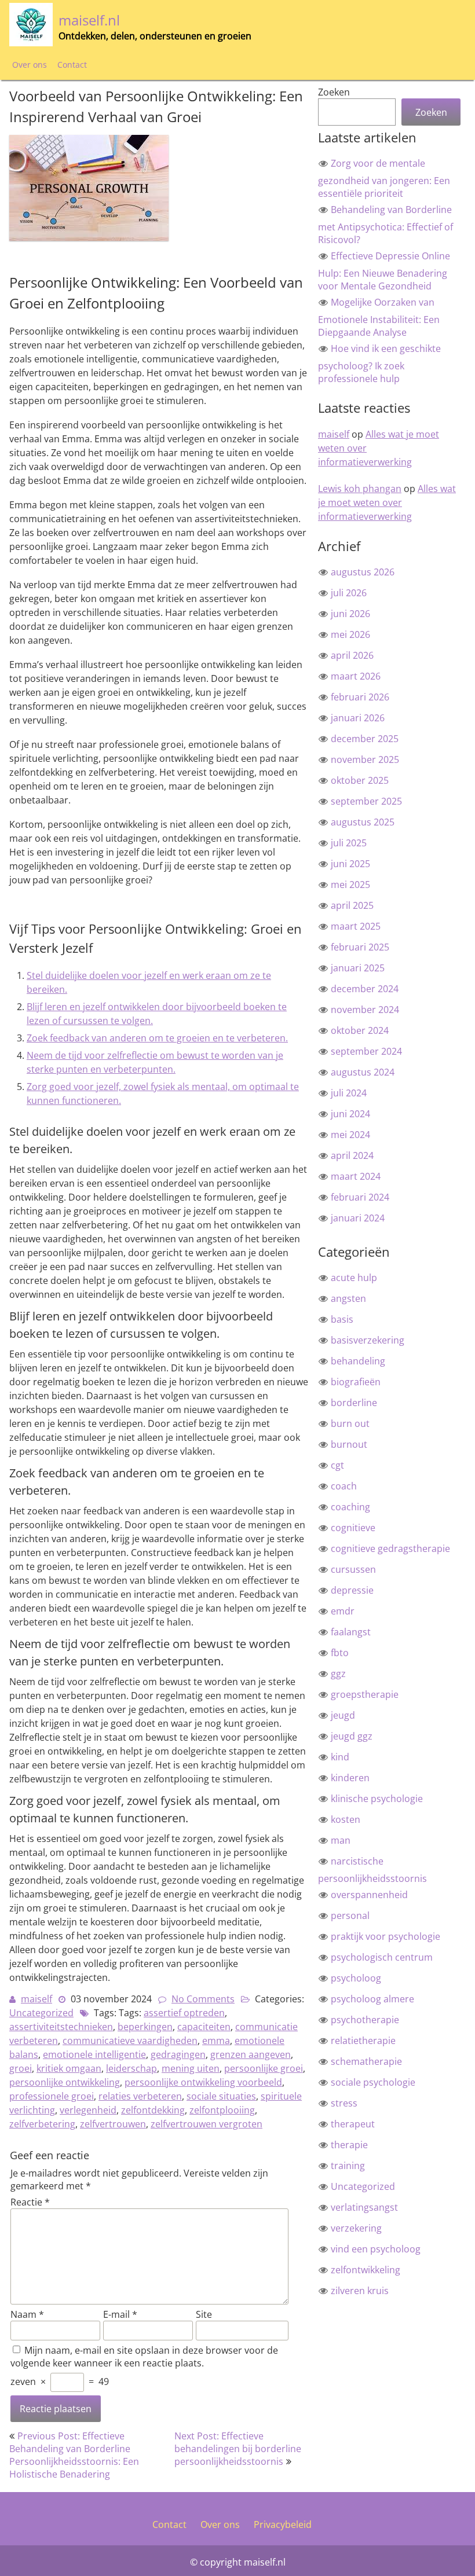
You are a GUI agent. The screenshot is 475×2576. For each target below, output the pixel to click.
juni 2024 (350, 1114)
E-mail (120, 2314)
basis (342, 1319)
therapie (349, 2145)
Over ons (30, 65)
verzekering (356, 2228)
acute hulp (354, 1278)
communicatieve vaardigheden (130, 2041)
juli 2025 (349, 843)
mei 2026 (350, 634)
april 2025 (352, 905)
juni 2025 (350, 864)
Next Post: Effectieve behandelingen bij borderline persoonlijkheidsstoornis (238, 2449)
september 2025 (366, 801)
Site (204, 2314)
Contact (72, 65)
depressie (352, 1590)
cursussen (353, 1569)
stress (344, 2103)
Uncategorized (41, 2013)
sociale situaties (221, 2096)
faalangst (351, 1632)
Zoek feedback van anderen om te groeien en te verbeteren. (157, 1038)
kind (340, 1757)
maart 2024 (356, 1176)
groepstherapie (365, 1694)
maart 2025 (356, 926)
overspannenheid (369, 1895)
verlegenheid (88, 2110)
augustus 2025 (363, 822)
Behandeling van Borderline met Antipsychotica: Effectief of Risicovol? (386, 225)
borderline (354, 1403)
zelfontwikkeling (366, 2270)
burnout (349, 1444)
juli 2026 (349, 593)
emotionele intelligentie (94, 2054)
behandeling (358, 1361)
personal (350, 1916)
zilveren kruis (360, 2291)
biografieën (356, 1382)
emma (216, 2041)
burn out (350, 1423)
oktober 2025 (360, 780)
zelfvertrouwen (113, 2124)
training (348, 2166)
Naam (27, 2314)
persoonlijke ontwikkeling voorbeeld (203, 2082)
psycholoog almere (372, 1999)
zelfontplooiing (222, 2110)
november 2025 (365, 759)
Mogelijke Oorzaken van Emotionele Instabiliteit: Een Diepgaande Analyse (379, 317)
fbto (340, 1653)
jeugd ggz (352, 1736)
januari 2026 (358, 718)
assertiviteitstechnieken (61, 2027)
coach (344, 1486)
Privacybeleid (283, 2524)
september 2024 (366, 1051)
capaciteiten (204, 2027)
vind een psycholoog (376, 2249)
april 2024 (352, 1155)
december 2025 (365, 739)
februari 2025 (360, 947)
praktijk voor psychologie (386, 1936)
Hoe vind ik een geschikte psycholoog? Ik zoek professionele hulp (379, 364)
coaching (350, 1507)
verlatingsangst (364, 2207)
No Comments (203, 1999)
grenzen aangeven (251, 2054)
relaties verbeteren (140, 2096)
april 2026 (352, 655)
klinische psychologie (377, 1799)
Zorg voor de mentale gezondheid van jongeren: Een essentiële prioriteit (384, 178)
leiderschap (131, 2068)
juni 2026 (350, 614)
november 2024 (365, 1010)
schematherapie (366, 2061)
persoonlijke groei (264, 2068)
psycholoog (356, 1978)
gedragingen (178, 2054)
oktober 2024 (360, 1030)
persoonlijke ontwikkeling (65, 2082)
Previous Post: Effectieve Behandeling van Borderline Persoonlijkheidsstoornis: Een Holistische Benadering (74, 2455)
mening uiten (191, 2068)
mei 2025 (350, 885)
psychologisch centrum (382, 1957)
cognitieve (353, 1528)
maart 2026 (356, 676)
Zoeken (334, 92)
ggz (338, 1674)
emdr (343, 1611)
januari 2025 (358, 968)
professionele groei (52, 2096)
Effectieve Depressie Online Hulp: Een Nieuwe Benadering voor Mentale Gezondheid (384, 271)
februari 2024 (360, 1197)
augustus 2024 (363, 1072)
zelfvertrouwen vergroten (207, 2124)
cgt (337, 1465)
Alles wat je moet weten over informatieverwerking (387, 502)
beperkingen (145, 2027)
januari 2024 (358, 1218)
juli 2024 (349, 1093)
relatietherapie (363, 2041)
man (341, 1840)
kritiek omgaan (69, 2068)
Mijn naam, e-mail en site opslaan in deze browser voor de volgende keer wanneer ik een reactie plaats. (144, 2357)
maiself (36, 1999)
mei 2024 (350, 1135)
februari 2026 (360, 697)
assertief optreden (184, 2013)
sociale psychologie (373, 2082)
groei (21, 2068)
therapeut (353, 2124)
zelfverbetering (42, 2124)
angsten (348, 1298)
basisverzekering (368, 1340)
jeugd (343, 1715)
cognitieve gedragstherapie (390, 1548)
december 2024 (365, 989)
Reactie (30, 2202)
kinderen (350, 1778)
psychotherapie (365, 2020)
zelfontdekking (153, 2110)
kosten (346, 1819)
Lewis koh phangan (360, 489)
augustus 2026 (363, 572)
